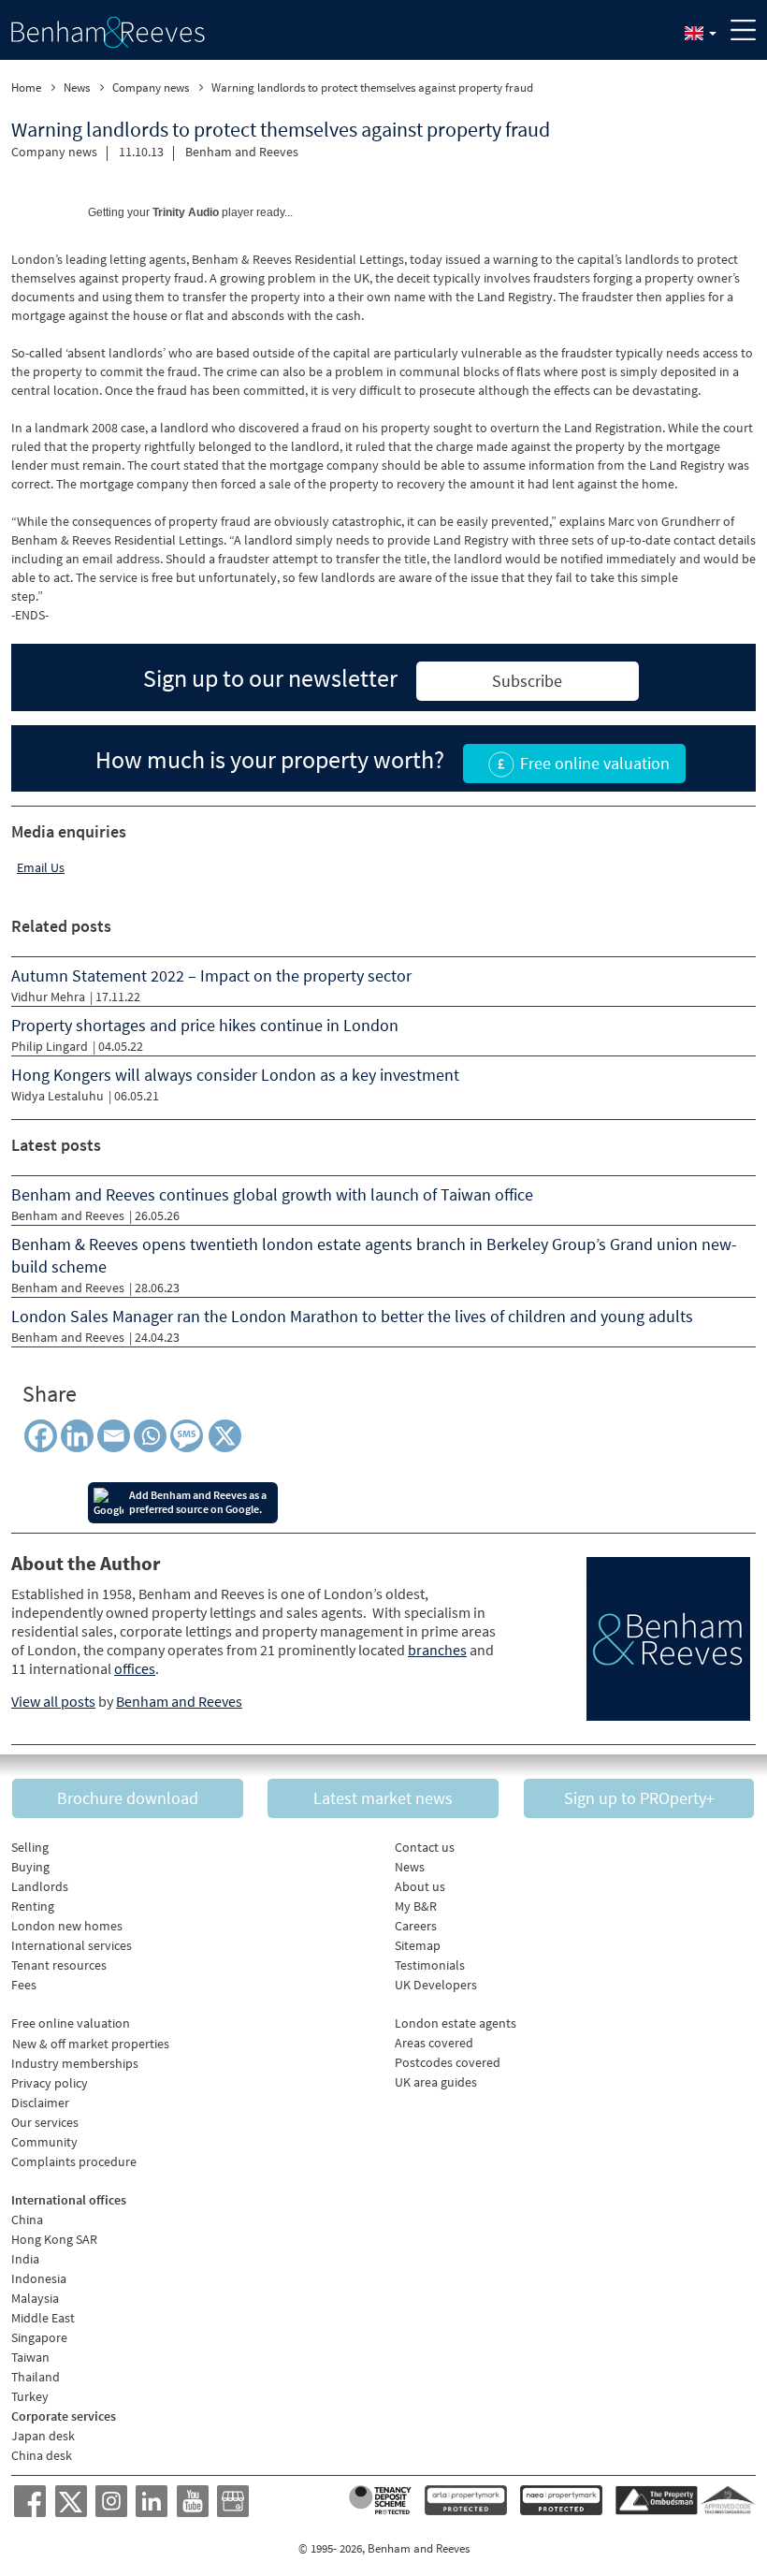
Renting (33, 1906)
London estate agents (456, 2023)
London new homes (67, 1926)
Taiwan (30, 2357)
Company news (54, 152)
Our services (45, 2122)
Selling (30, 1847)
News (410, 1867)
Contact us (425, 1847)
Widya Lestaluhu (58, 1096)
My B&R (416, 1906)
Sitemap (418, 1945)
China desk (42, 2455)
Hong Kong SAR (54, 2239)
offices (135, 1668)
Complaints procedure (74, 2161)
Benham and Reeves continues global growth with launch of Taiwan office (272, 1194)
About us (420, 1886)
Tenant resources (59, 1965)
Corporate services (64, 2416)
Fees (24, 1985)
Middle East (43, 2318)
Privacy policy (50, 2083)
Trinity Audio (186, 212)
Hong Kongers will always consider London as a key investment (235, 1075)
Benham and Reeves (242, 152)
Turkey (30, 2396)
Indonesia (39, 2278)
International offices (69, 2200)
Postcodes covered (448, 2062)
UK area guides (436, 2082)
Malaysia (35, 2298)
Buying (30, 1867)
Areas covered (434, 2043)
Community (44, 2142)
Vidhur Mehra (48, 997)
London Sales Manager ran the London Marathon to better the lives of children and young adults (352, 1316)
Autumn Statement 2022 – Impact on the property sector (211, 975)
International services (72, 1945)
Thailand (36, 2377)
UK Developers (436, 1985)
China (27, 2219)
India (25, 2259)
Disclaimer (40, 2103)
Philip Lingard (50, 1046)
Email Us (41, 867)
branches (437, 1650)
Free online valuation (71, 2023)
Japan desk (43, 2436)
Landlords (40, 1886)
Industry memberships (75, 2063)
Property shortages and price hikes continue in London (205, 1025)
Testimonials (430, 1965)
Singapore (39, 2337)
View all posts (53, 1701)
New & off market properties (91, 2044)
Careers (416, 1926)
